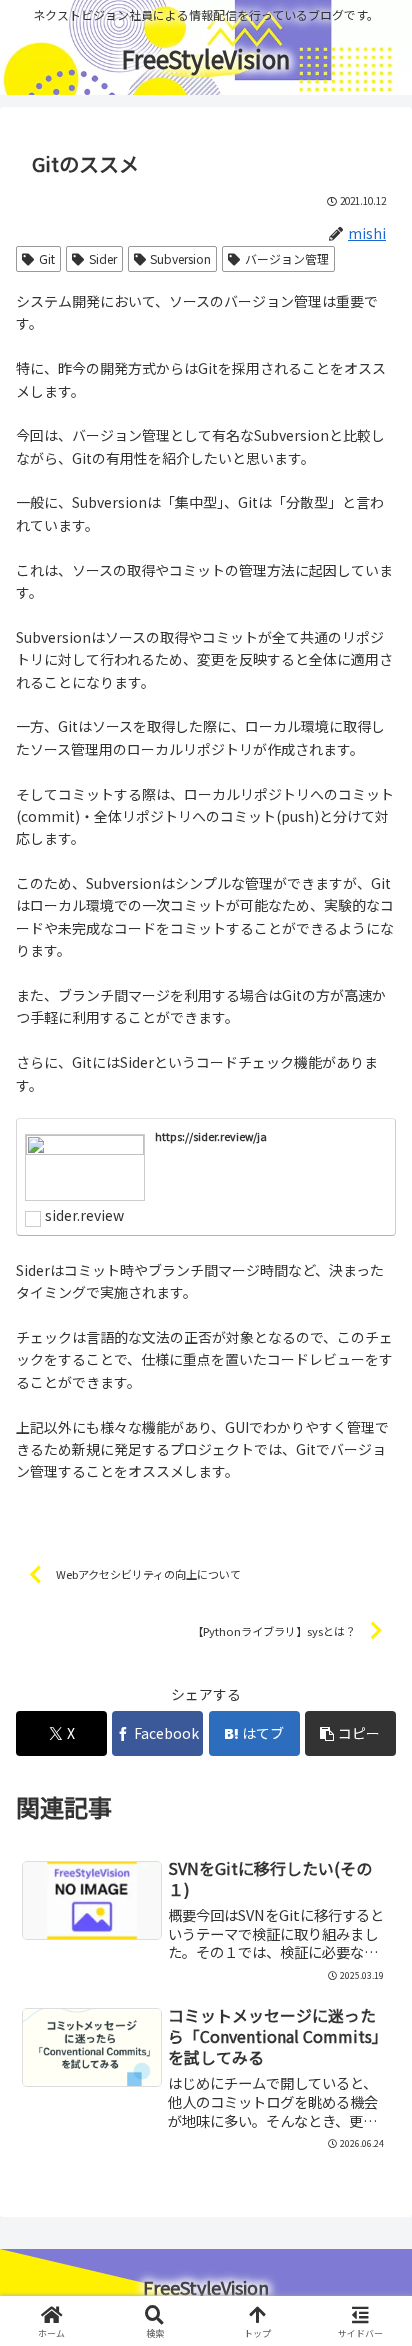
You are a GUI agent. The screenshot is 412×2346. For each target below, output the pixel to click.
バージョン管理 (287, 258)
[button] (350, 1733)
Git (47, 258)
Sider (103, 258)
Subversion (180, 258)
